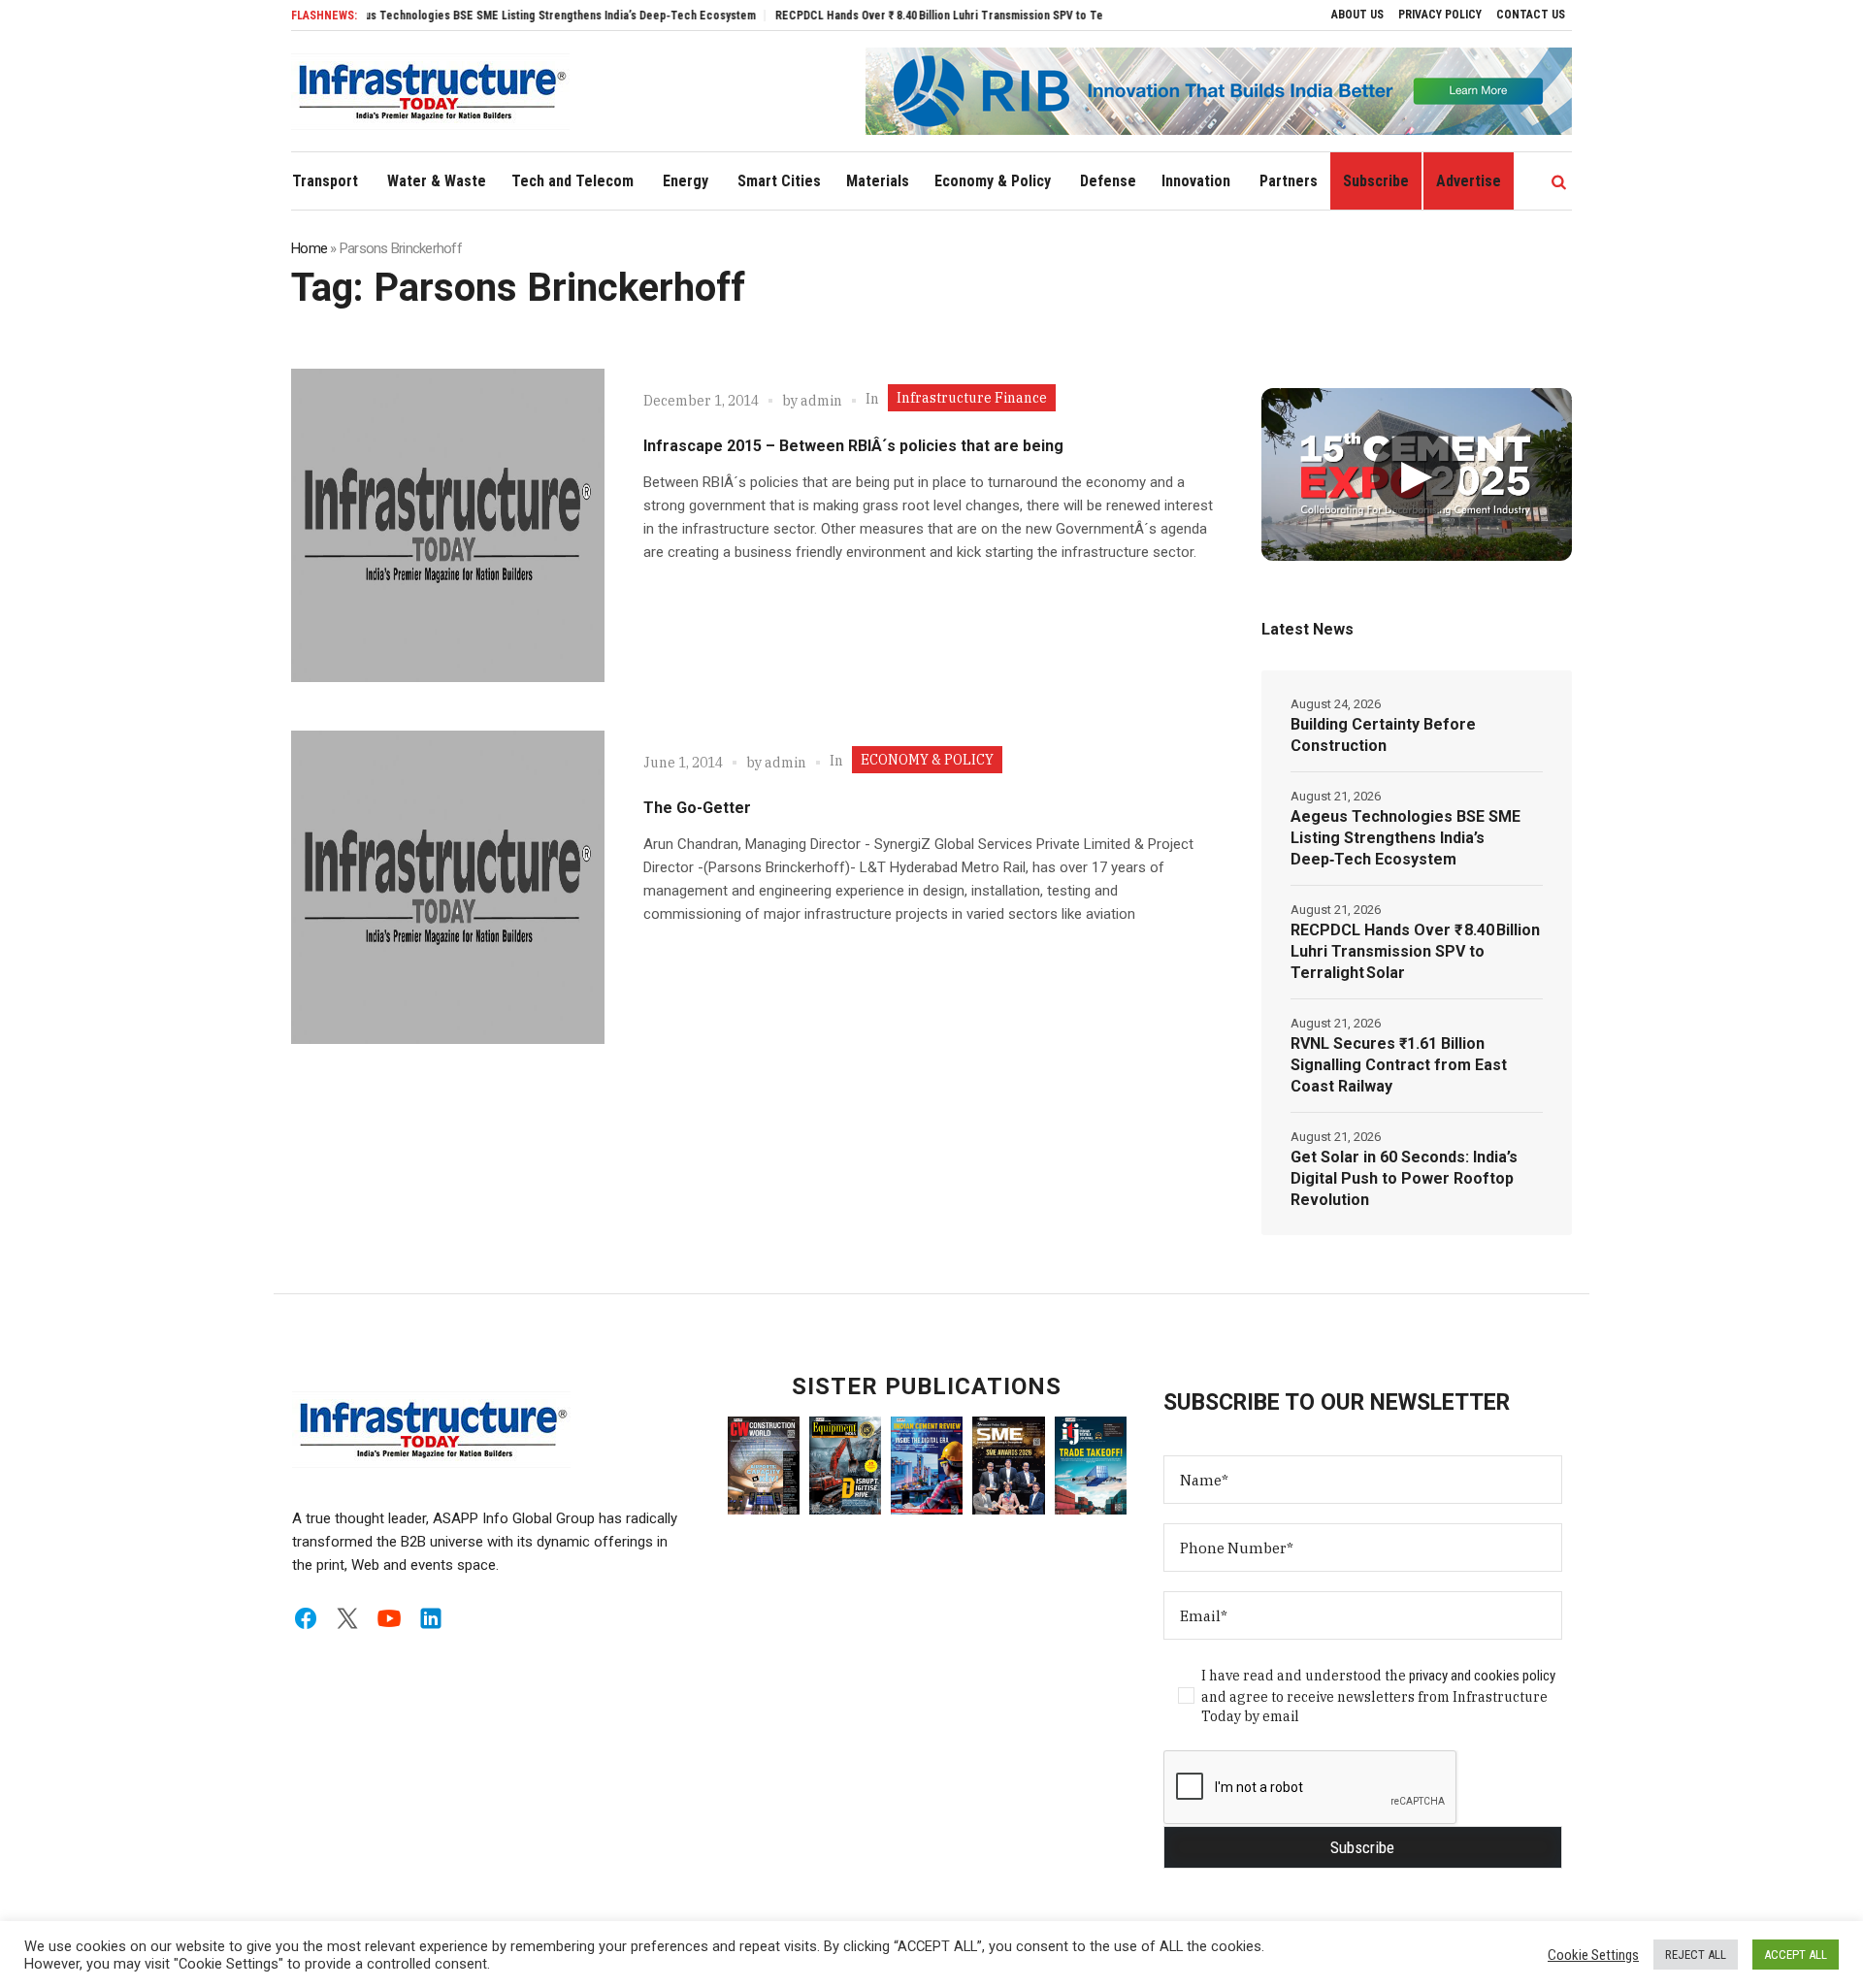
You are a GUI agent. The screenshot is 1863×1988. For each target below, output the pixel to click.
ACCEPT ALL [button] (1796, 1955)
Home (309, 248)
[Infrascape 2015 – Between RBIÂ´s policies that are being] (448, 525)
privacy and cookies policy (1482, 1676)
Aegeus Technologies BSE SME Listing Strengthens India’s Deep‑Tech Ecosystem (497, 16)
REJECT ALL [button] (1696, 1955)
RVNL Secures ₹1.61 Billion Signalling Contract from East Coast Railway (1399, 1065)
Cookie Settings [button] (1593, 1955)
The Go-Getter (697, 808)
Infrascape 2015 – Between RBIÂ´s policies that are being (853, 446)
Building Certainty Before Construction (1383, 735)
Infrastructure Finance (972, 398)
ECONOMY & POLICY (927, 760)
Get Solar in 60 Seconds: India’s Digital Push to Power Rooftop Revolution (1404, 1178)
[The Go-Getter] (448, 887)
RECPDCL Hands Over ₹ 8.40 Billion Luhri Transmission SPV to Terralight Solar (923, 16)
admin (821, 401)
